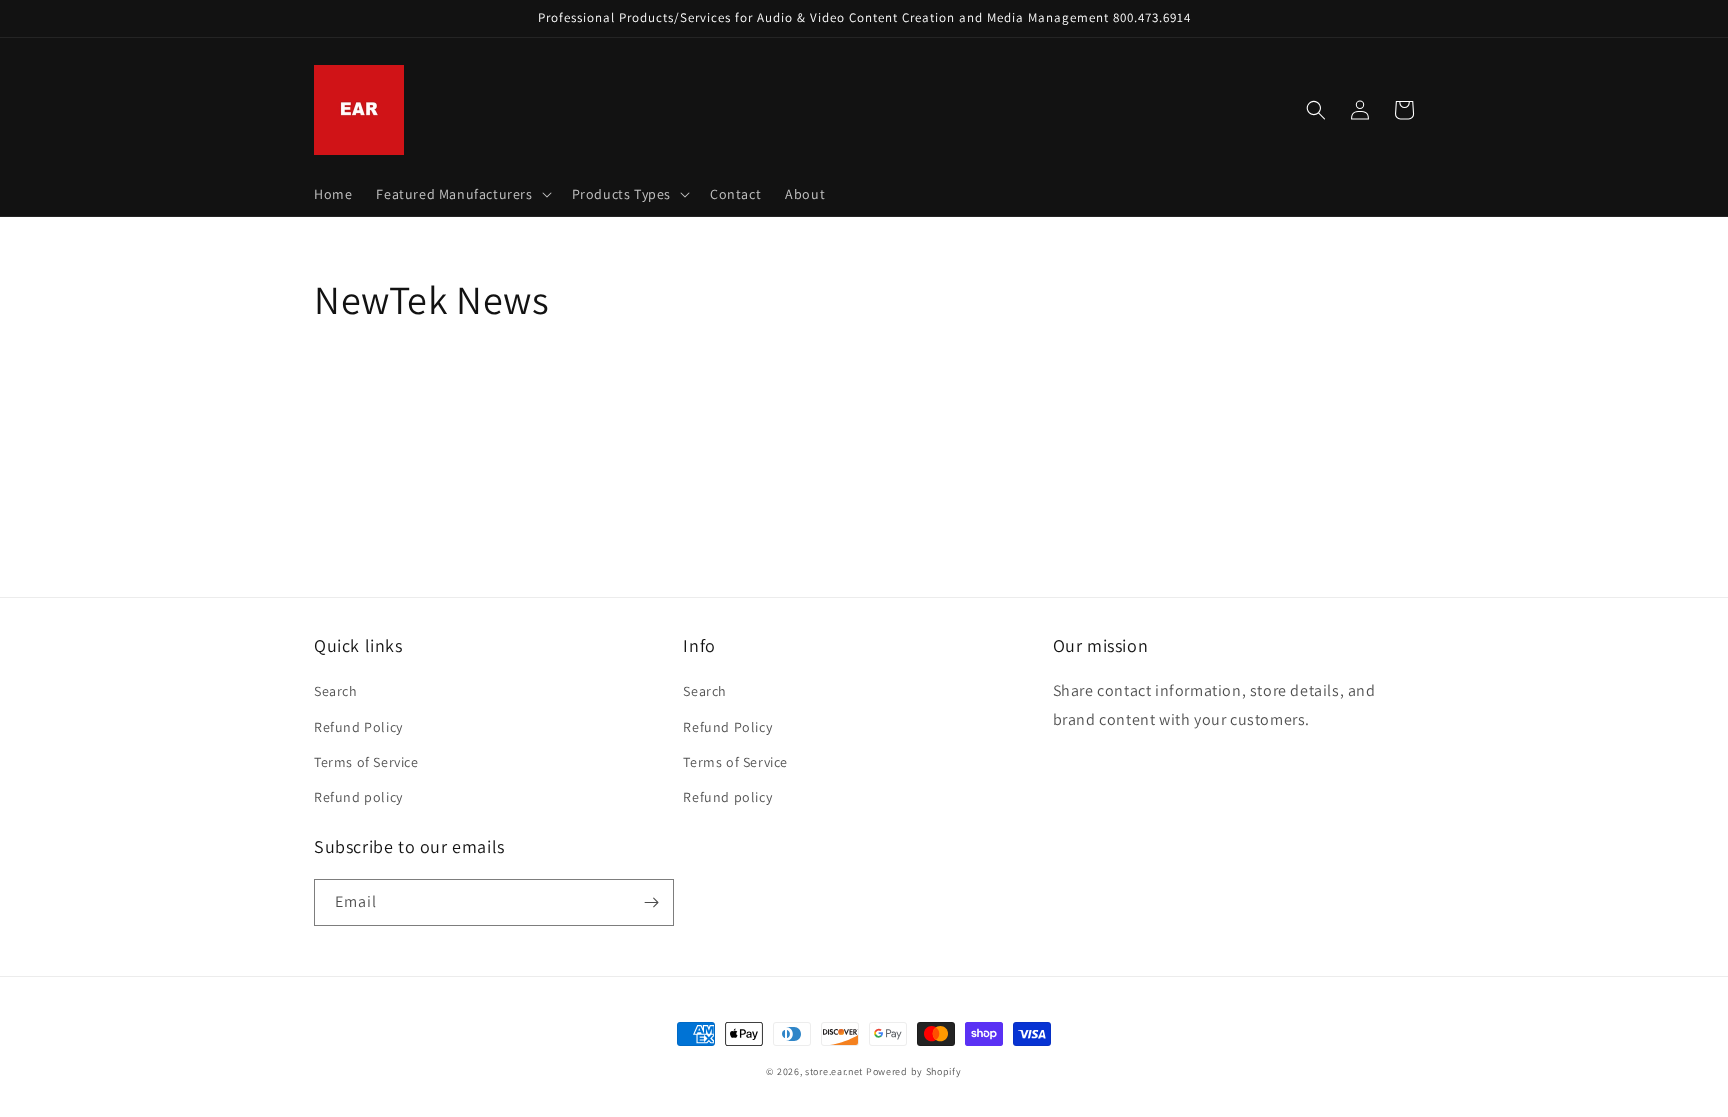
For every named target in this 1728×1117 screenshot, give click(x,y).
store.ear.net (834, 1071)
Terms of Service (366, 762)
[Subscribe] (651, 902)
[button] (461, 194)
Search (336, 691)
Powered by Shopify (914, 1071)
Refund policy (358, 797)
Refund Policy (358, 727)
